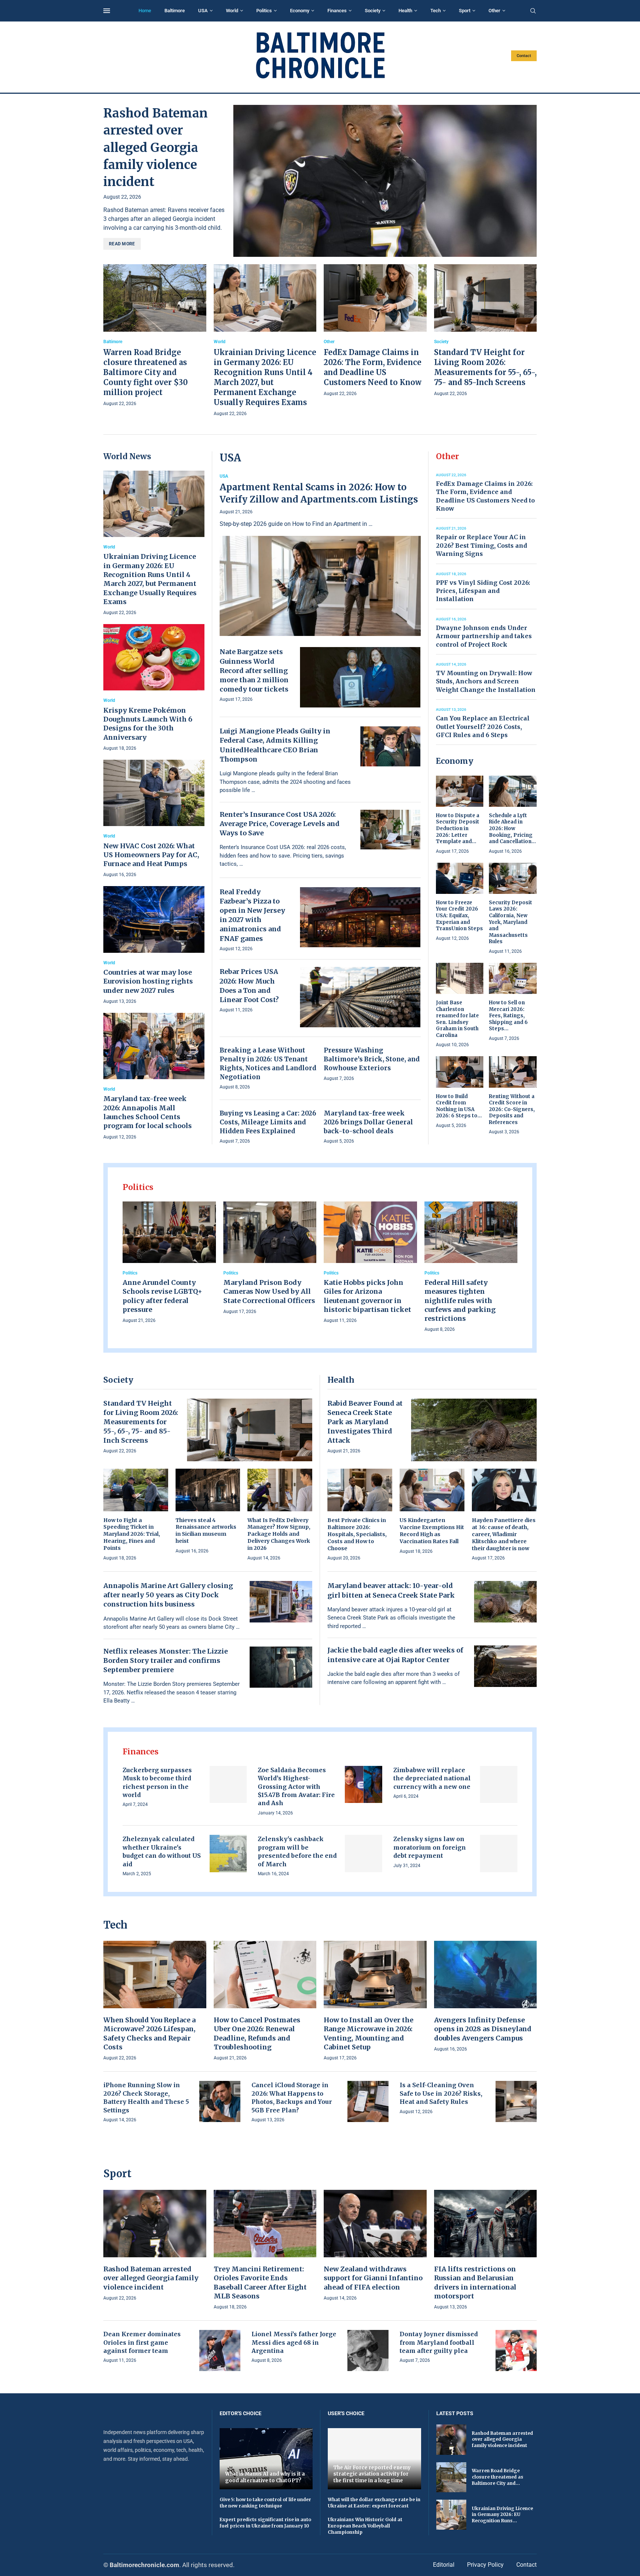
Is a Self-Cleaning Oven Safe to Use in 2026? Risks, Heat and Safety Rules (441, 2093)
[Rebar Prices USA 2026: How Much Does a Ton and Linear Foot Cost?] (360, 997)
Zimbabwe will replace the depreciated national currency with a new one (432, 1778)
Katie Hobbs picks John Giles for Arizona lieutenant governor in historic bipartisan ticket (367, 1296)
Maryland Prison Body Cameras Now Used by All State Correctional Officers (269, 1292)
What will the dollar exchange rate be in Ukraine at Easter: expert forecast (374, 2503)
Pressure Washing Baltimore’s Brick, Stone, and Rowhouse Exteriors (372, 1059)
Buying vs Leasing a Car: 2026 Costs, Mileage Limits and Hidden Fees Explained (268, 1122)
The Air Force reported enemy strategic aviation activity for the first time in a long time (372, 2474)
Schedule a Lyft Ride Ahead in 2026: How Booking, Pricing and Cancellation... (512, 828)
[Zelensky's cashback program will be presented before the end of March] (364, 1854)
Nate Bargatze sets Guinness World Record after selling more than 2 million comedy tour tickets (254, 670)
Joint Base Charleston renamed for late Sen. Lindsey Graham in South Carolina (457, 1019)
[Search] (533, 11)
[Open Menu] (107, 11)
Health (405, 11)
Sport (465, 11)
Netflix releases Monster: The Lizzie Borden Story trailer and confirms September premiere (166, 1660)
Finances (337, 11)
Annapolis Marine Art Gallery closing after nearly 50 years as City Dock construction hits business (168, 1595)
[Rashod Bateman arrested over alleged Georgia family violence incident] (385, 181)
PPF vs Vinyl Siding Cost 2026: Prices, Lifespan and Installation (483, 591)
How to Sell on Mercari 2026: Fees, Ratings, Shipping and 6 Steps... (508, 1016)
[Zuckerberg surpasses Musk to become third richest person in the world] (228, 1785)
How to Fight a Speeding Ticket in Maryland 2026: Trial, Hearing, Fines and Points (132, 1534)
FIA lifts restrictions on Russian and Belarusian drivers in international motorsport (475, 2282)
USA (203, 11)
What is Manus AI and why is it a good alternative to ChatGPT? (265, 2477)
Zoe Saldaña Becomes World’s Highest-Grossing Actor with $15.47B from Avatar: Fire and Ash (296, 1787)
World (232, 11)
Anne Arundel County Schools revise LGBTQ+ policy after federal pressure (162, 1296)
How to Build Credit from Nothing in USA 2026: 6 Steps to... (459, 1106)
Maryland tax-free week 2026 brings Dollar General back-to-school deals (368, 1122)
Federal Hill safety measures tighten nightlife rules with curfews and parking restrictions (460, 1300)
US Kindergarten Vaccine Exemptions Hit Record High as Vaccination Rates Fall (432, 1531)
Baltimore (175, 11)
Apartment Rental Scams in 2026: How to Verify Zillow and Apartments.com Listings (319, 493)
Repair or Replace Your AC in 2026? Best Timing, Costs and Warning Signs (481, 545)
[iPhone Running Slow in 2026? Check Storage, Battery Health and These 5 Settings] (220, 2101)
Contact (524, 56)
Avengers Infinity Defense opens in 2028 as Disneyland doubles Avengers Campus (483, 2029)
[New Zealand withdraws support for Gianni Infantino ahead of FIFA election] (375, 2246)
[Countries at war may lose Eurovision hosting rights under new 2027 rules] (154, 946)
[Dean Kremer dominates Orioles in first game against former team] (220, 2350)
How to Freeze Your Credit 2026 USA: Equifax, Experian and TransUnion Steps (459, 916)
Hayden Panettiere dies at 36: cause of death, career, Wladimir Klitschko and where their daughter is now (504, 1534)
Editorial (444, 2565)
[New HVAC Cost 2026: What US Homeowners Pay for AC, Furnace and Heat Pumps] (154, 819)
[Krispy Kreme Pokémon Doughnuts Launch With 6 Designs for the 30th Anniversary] (154, 688)
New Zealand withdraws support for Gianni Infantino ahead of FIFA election (373, 2278)
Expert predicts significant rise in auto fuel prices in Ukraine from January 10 (265, 2523)
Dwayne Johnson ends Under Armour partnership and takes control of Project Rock (484, 636)
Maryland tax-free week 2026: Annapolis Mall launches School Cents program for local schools (148, 1112)
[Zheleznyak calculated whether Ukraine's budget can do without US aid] (228, 1854)
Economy (300, 11)
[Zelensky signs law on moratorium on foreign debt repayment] (499, 1854)
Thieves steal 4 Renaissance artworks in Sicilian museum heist (206, 1531)
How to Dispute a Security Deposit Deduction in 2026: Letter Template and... (458, 828)
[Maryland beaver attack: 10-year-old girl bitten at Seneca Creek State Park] (506, 1602)
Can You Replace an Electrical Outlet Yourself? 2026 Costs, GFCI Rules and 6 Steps (483, 727)
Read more (122, 244)
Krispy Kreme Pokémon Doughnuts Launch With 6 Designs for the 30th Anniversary (148, 724)
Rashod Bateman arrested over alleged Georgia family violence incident (156, 147)
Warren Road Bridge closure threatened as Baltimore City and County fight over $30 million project (146, 372)
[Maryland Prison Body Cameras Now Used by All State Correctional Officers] (270, 1259)
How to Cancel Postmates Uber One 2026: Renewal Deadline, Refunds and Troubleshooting (257, 2033)
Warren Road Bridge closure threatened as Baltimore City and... (498, 2477)
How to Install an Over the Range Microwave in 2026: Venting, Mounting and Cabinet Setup (369, 2033)
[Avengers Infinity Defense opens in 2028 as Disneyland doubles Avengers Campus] (486, 1997)
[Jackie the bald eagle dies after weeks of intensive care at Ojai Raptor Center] (506, 1666)
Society (373, 11)
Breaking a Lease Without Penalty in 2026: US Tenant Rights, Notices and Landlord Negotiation (268, 1063)
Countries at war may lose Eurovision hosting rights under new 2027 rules (148, 981)
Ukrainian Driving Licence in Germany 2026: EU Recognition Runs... (502, 2515)
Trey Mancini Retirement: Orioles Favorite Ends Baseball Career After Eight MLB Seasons (260, 2282)
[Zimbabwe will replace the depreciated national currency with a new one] (499, 1785)
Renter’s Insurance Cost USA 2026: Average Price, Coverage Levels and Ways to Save (280, 824)
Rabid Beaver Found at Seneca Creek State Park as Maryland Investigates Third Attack (365, 1422)
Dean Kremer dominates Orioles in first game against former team (142, 2342)
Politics (264, 11)
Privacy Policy (485, 2565)
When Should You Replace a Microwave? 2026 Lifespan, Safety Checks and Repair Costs (149, 2033)
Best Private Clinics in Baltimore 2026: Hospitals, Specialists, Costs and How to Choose (357, 1534)
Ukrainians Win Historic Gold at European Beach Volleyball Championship (365, 2526)
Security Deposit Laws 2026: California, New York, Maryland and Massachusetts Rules (511, 922)
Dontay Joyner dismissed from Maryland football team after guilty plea (439, 2342)
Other (494, 11)
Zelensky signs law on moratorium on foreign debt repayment (430, 1847)
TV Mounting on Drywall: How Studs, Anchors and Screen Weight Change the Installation (486, 681)
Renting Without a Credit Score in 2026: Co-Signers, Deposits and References (512, 1109)
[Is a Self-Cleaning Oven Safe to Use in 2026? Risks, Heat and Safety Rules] (516, 2101)
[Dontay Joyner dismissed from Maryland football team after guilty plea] (516, 2350)
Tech (436, 11)
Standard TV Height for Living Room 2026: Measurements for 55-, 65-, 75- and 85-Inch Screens (141, 1422)
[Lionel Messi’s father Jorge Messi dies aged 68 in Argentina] (368, 2350)
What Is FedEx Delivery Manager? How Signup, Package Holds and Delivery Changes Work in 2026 (279, 1534)
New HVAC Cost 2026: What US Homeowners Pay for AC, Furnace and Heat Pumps (151, 855)
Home (145, 11)
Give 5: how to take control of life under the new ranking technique (265, 2503)
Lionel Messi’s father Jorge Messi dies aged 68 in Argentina (294, 2342)
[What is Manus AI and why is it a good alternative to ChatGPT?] (266, 2459)
